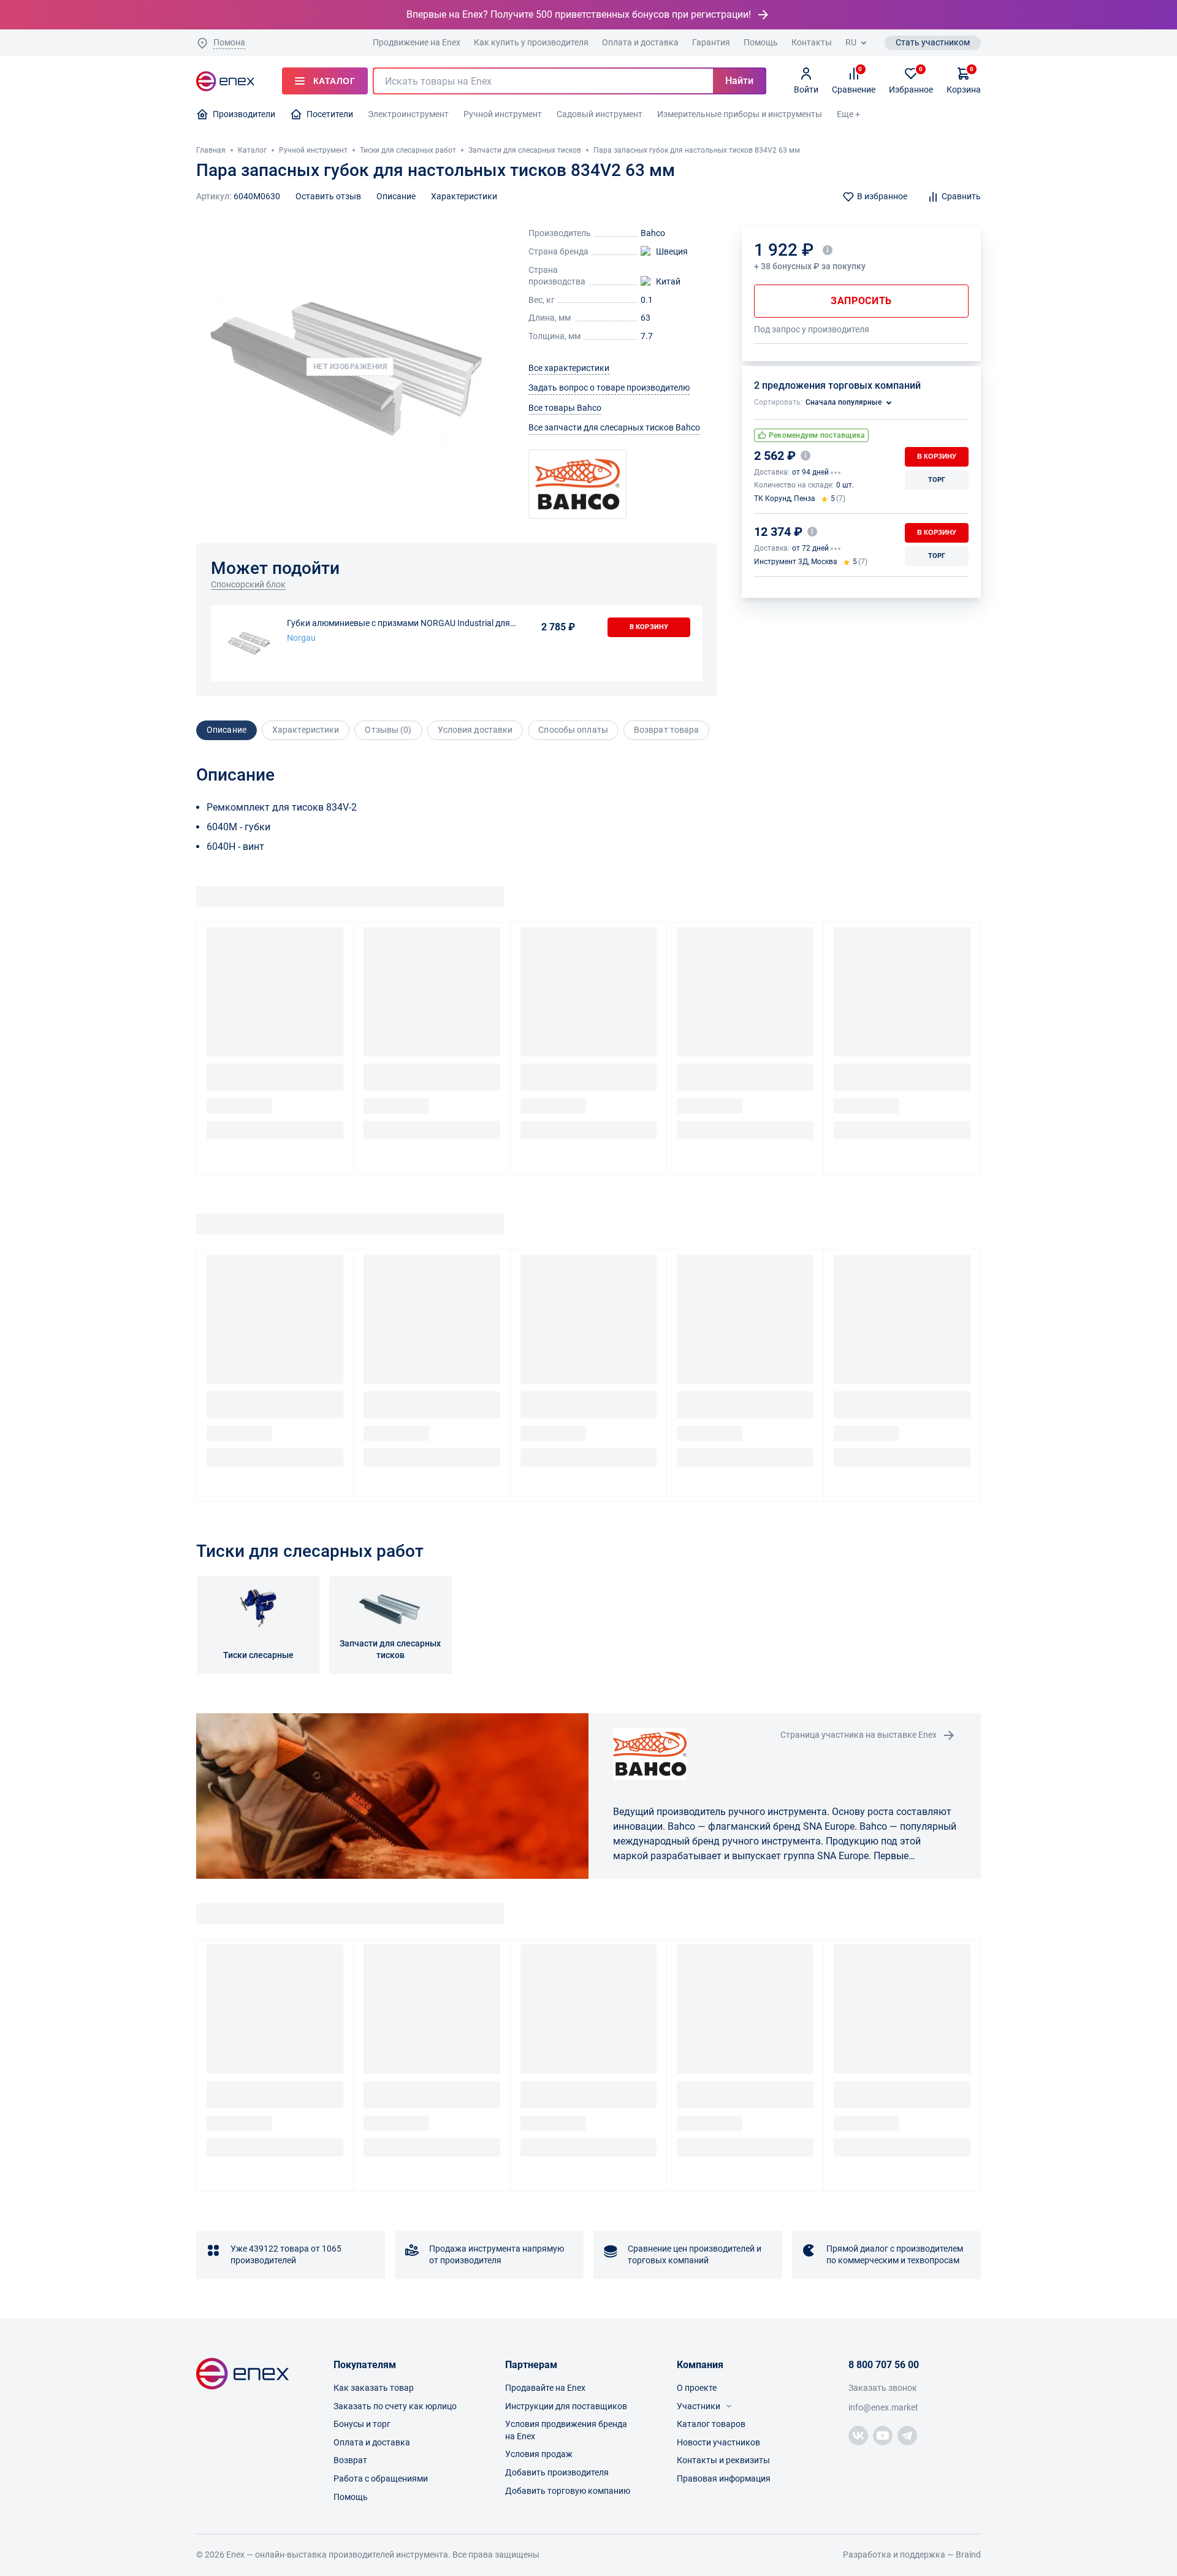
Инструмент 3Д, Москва (796, 562)
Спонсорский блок (248, 584)
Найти (739, 81)
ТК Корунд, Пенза (785, 499)
